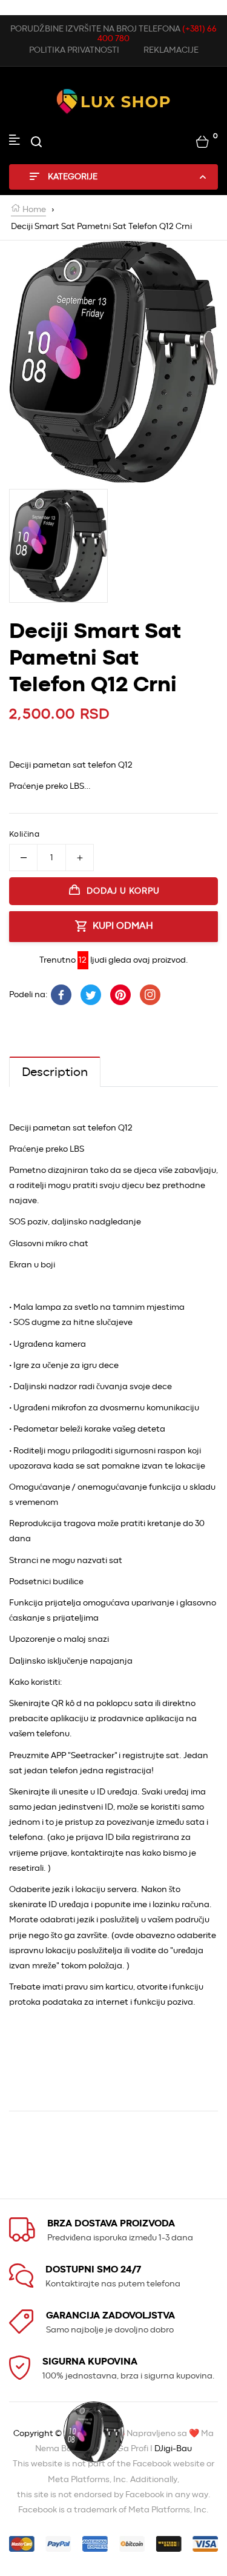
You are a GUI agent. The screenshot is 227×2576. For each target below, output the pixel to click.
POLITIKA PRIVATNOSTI (74, 50)
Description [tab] (55, 1072)
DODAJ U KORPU (123, 891)
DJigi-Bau (173, 2449)
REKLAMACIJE (171, 50)
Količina (24, 835)
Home (33, 210)
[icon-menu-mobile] (15, 142)
